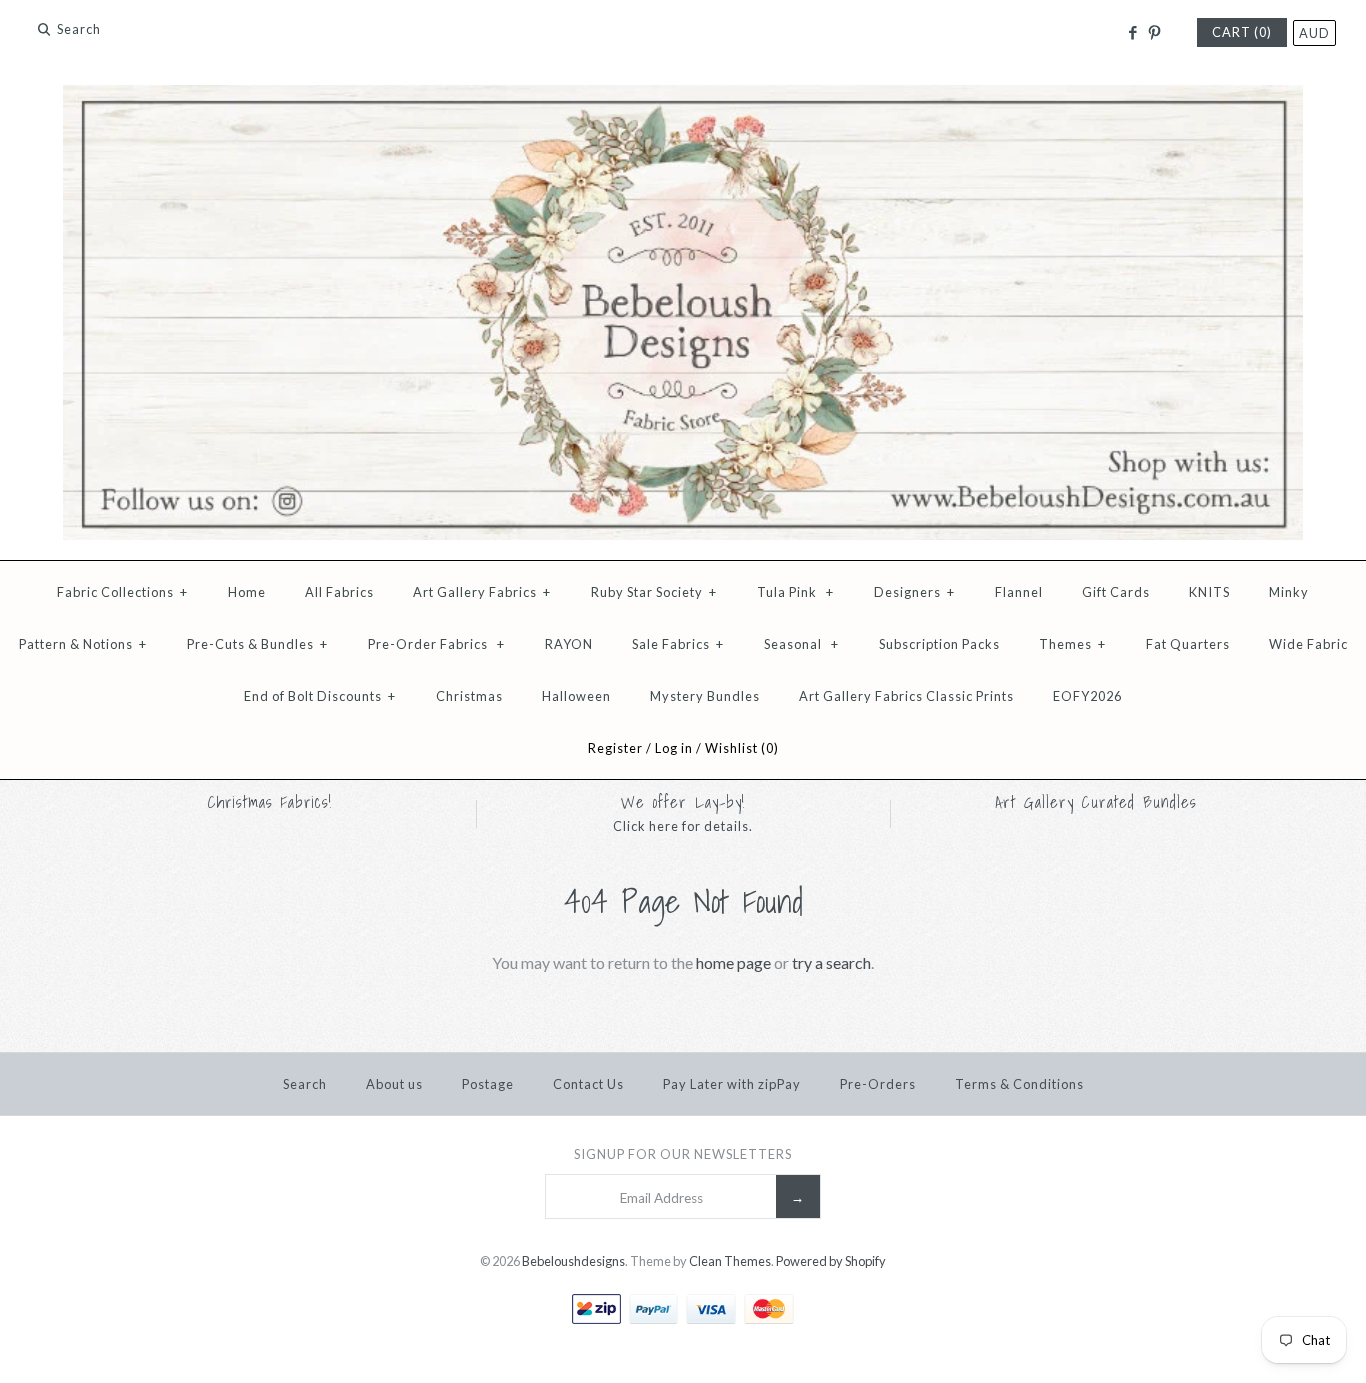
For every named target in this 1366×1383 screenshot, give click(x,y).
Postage (488, 1084)
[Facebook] (1131, 33)
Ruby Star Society (654, 592)
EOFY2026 (1087, 696)
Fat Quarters (1188, 644)
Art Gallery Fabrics (482, 592)
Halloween (576, 696)
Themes (1072, 644)
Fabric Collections (122, 592)
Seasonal (801, 644)
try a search (831, 962)
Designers (914, 592)
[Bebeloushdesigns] (683, 97)
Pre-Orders (878, 1084)
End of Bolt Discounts (320, 696)
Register (615, 748)
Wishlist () (742, 748)
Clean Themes (730, 1261)
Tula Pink (795, 592)
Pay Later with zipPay (732, 1084)
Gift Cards (1116, 592)
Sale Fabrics (678, 644)
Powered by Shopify (831, 1261)
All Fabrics (339, 592)
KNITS (1209, 592)
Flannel (1019, 592)
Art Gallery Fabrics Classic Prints (906, 696)
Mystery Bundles (705, 696)
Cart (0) (1242, 32)
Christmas (469, 696)
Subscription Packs (939, 644)
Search (305, 1084)
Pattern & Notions (83, 644)
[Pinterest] (1154, 33)
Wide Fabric (1308, 644)
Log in (674, 748)
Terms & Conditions (1019, 1084)
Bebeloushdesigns (573, 1261)
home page (733, 962)
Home (247, 592)
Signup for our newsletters (683, 1154)
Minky (1289, 592)
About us (394, 1084)
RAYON (569, 644)
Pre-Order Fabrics (436, 644)
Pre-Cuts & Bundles (257, 644)
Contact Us (588, 1084)
